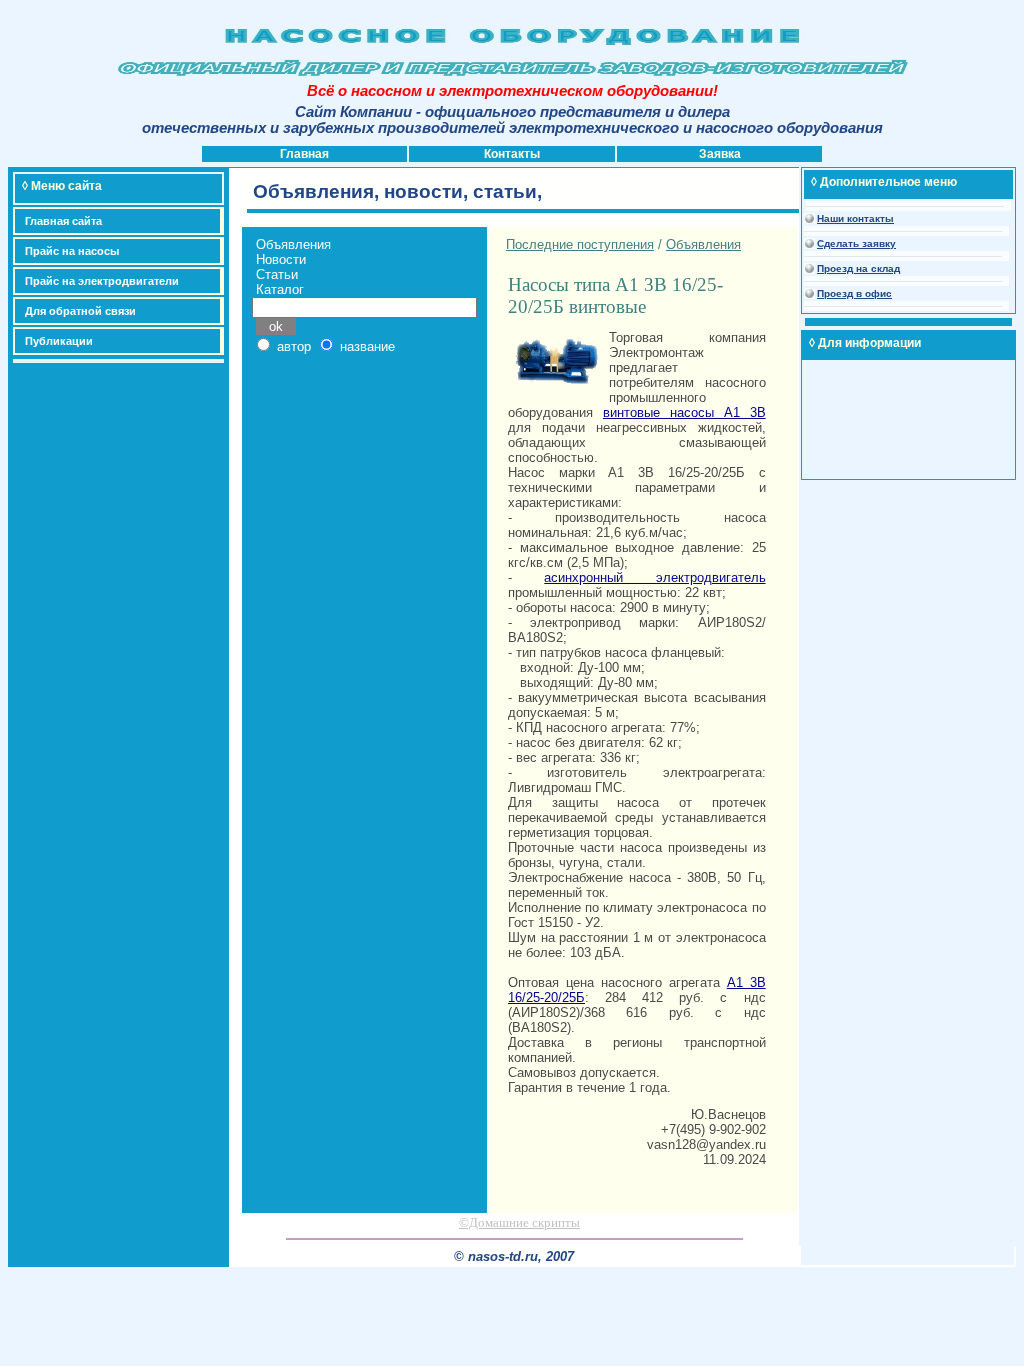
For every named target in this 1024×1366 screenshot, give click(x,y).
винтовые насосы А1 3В (684, 412)
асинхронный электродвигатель (654, 577)
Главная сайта (63, 221)
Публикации (59, 341)
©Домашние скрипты (519, 1222)
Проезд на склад (858, 268)
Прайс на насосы (72, 251)
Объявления (293, 244)
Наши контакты (855, 218)
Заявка (720, 154)
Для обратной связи (80, 311)
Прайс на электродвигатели (102, 281)
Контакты (512, 154)
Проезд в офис (854, 293)
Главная (304, 154)
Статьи (277, 274)
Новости (281, 259)
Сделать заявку (856, 243)
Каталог (280, 289)
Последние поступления (580, 244)
